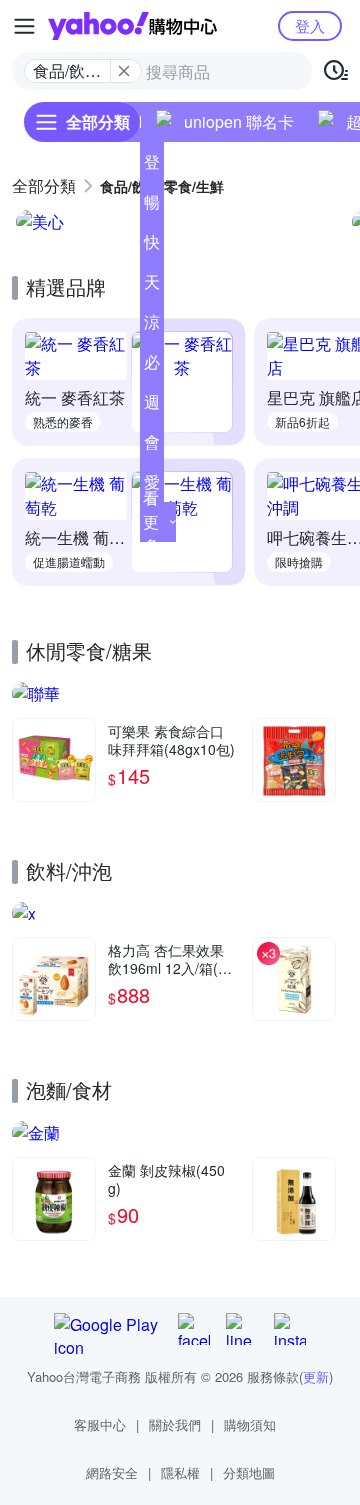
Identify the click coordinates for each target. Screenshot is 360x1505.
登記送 (152, 166)
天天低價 (152, 286)
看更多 (151, 521)
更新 (316, 1376)
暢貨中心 (152, 206)
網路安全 (112, 1472)
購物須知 (250, 1424)
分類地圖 (249, 1472)
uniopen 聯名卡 (239, 121)
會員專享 (152, 446)
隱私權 (180, 1472)
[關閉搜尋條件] (124, 71)
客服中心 (100, 1424)
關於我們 (175, 1424)
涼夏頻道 (152, 326)
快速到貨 (152, 246)
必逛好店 (152, 366)
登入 (310, 25)
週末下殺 (152, 406)
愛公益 (152, 486)
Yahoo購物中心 (132, 26)
